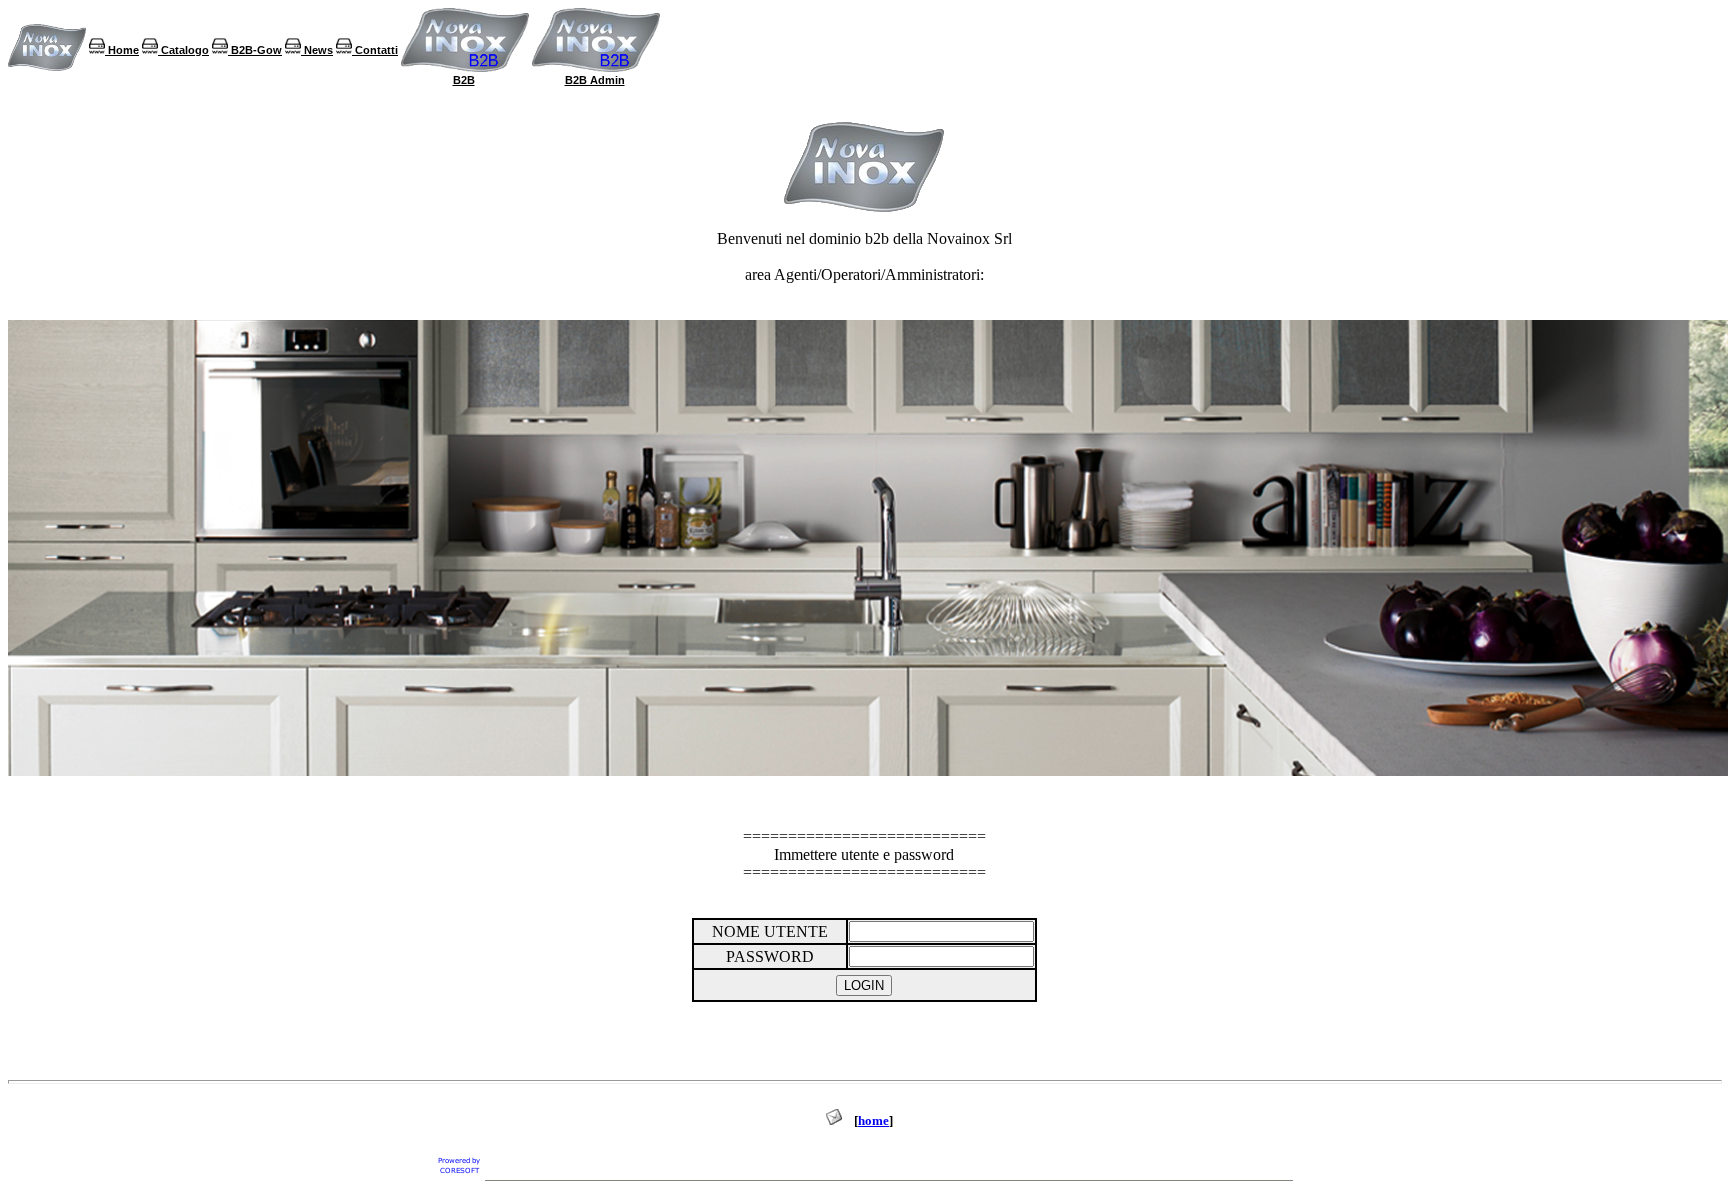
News (317, 50)
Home (122, 50)
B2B (464, 80)
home (873, 1121)
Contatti (375, 50)
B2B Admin (595, 80)
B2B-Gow (255, 50)
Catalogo (183, 50)
